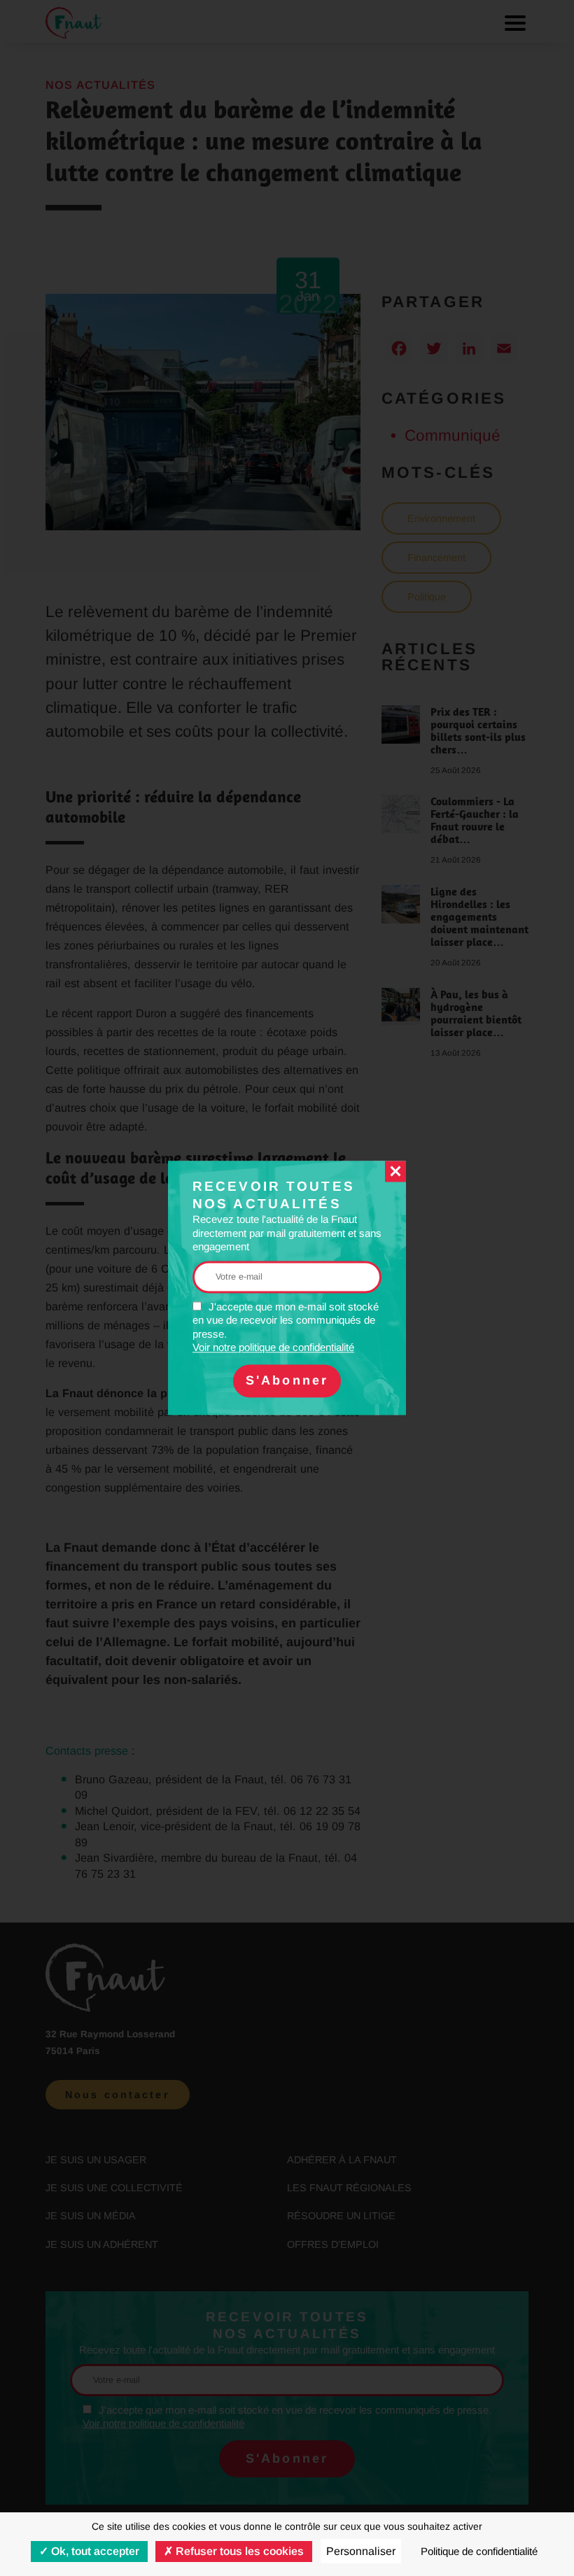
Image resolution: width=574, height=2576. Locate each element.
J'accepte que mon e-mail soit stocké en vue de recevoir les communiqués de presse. (286, 1327)
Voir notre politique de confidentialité (273, 1348)
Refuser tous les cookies (238, 2551)
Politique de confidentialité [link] (479, 2551)
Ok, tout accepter (94, 2551)
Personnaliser (361, 2551)
